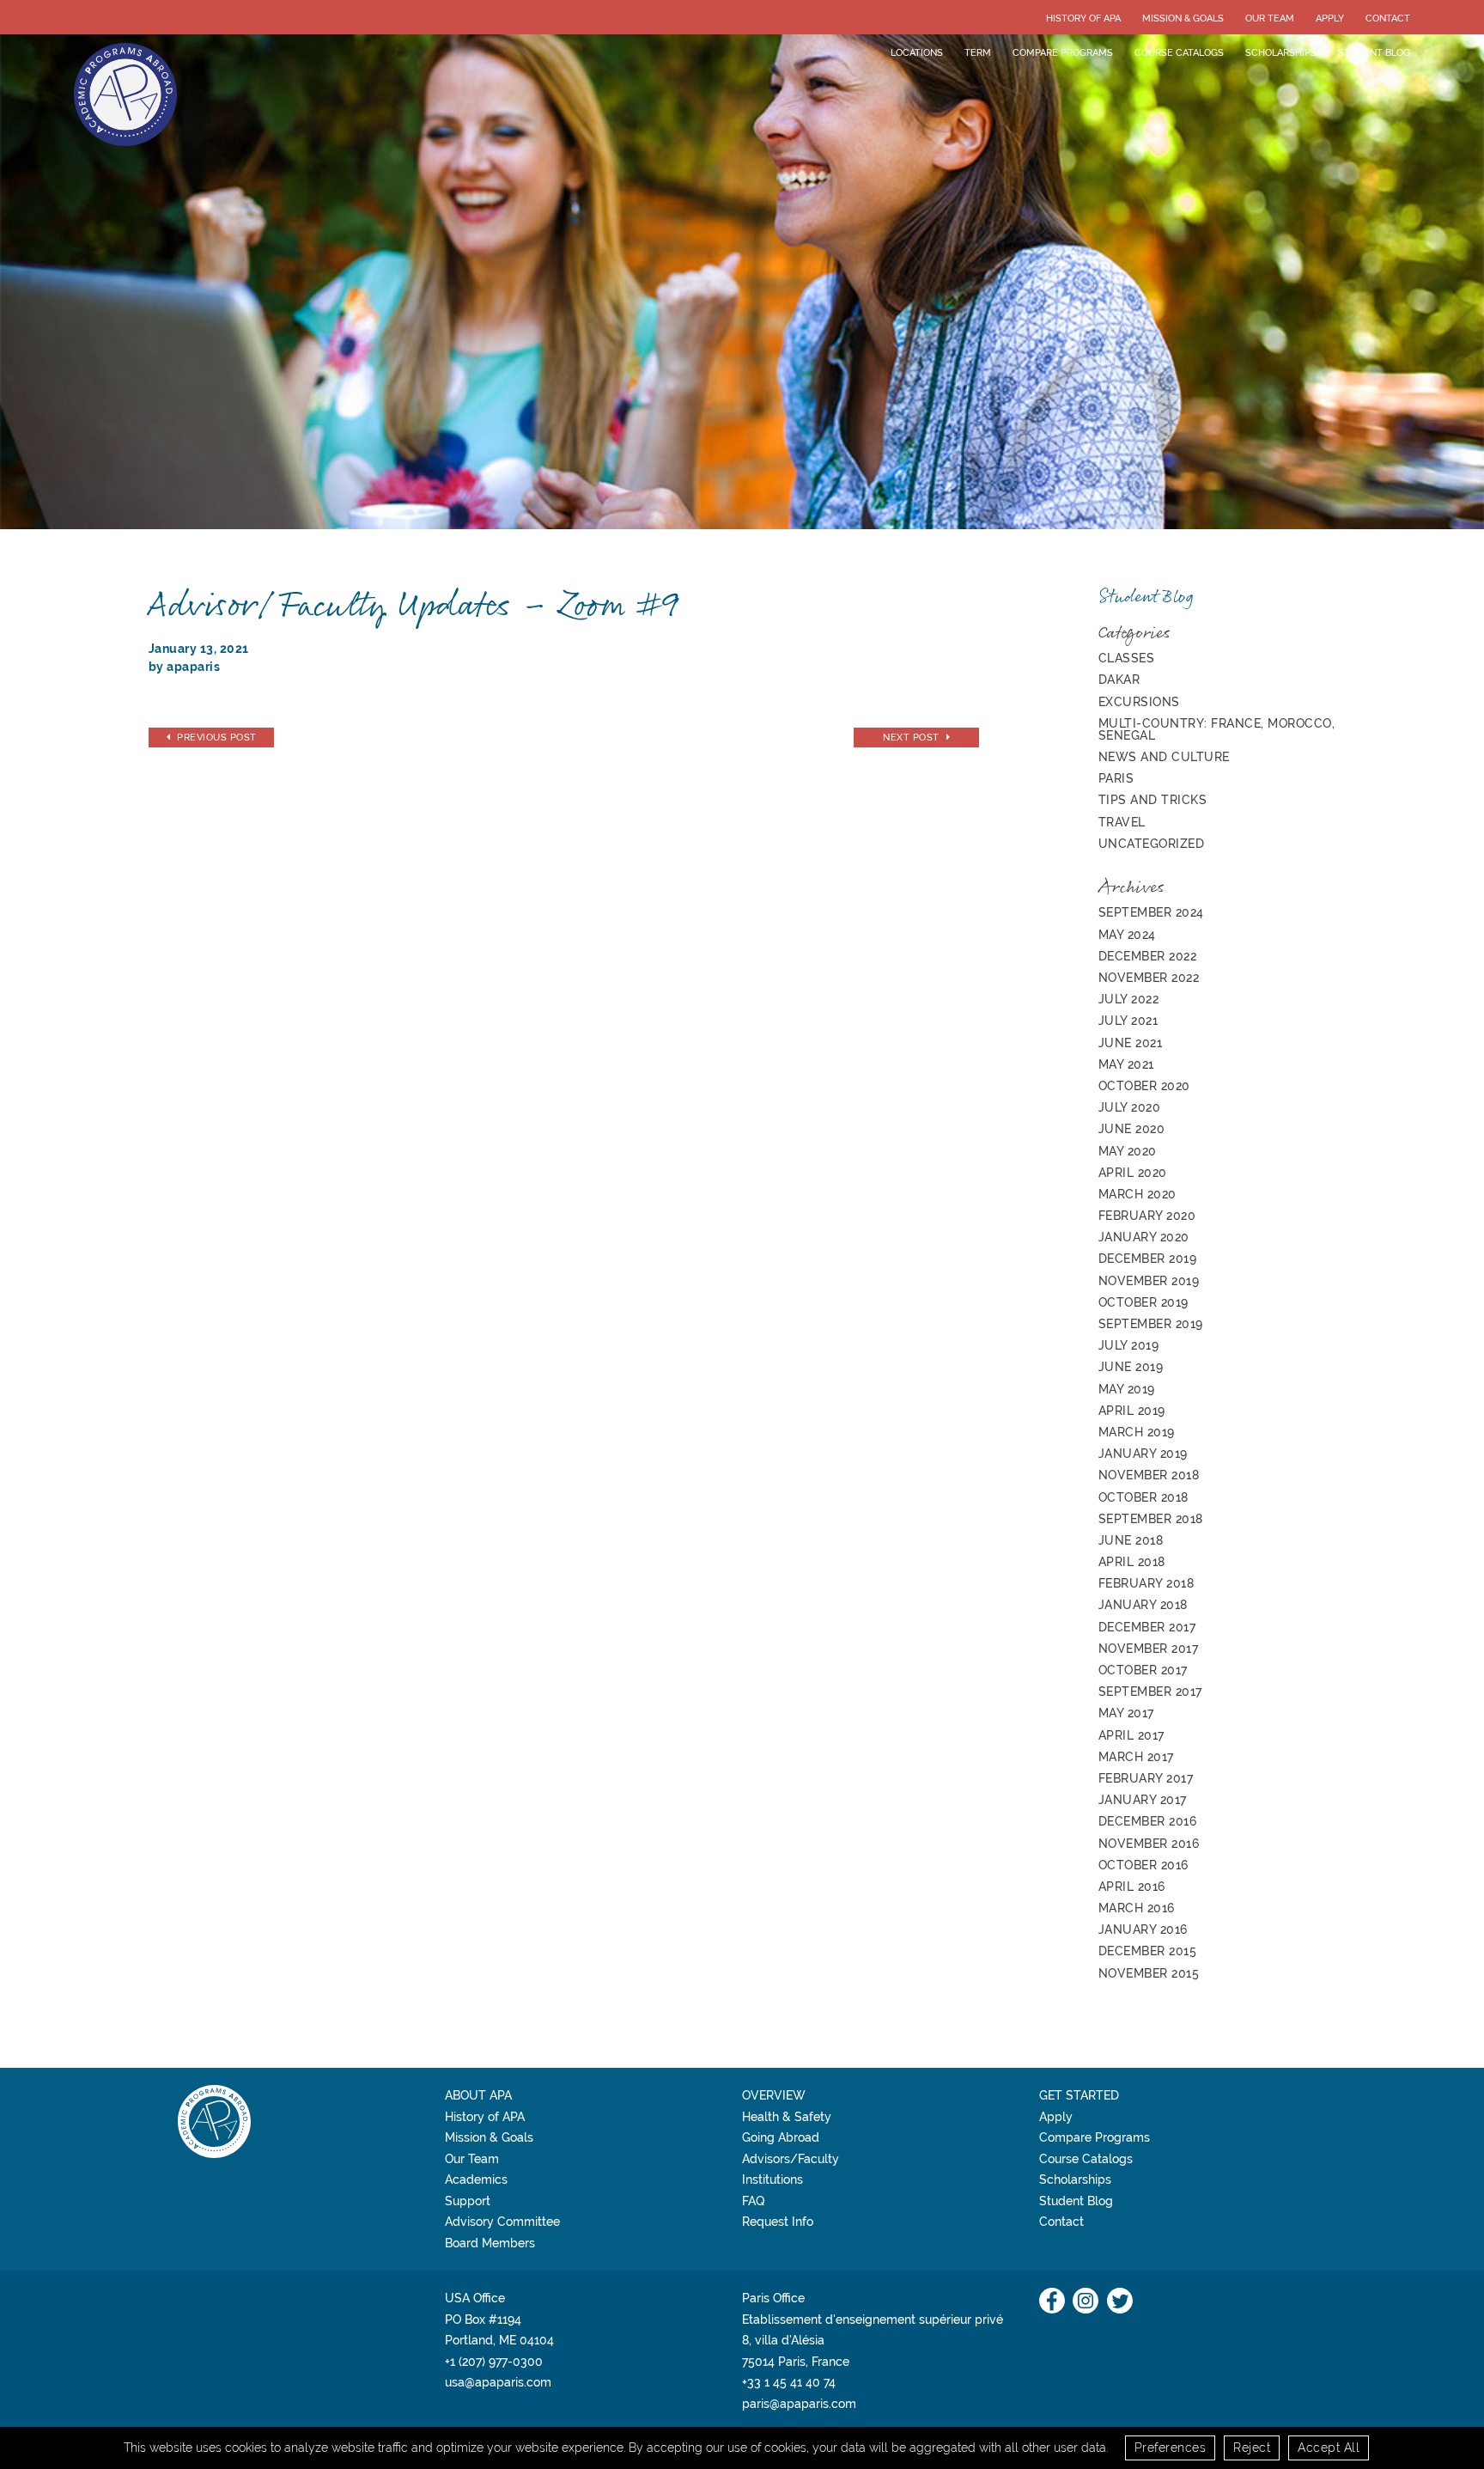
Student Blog (1374, 52)
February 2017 (1146, 1778)
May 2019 (1127, 1389)
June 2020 (1132, 1129)
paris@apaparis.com (799, 2404)
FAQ (753, 2201)
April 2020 (1133, 1173)
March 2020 (1137, 1194)
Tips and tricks (1153, 800)
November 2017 (1149, 1649)
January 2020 (1144, 1237)
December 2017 (1147, 1627)
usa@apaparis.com (498, 2382)
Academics (476, 2179)
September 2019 (1151, 1324)
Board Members (490, 2243)
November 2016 (1149, 1844)
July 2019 (1129, 1345)
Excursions (1139, 702)
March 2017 (1136, 1757)
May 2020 (1128, 1151)
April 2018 (1132, 1562)
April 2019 (1132, 1411)
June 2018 (1131, 1540)
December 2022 (1148, 956)
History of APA (1083, 18)
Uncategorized (1152, 844)
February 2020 (1147, 1216)
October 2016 (1143, 1865)
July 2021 (1128, 1021)
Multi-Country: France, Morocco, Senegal (1217, 729)
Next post (911, 737)
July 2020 (1130, 1107)
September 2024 (1151, 912)
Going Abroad (781, 2137)
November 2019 (1149, 1281)
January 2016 (1143, 1929)
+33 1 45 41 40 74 (789, 2382)
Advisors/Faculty (791, 2159)
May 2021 (1126, 1064)
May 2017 (1126, 1713)
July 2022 (1129, 999)
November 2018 (1149, 1475)
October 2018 (1143, 1497)
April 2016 (1132, 1887)
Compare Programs (1063, 52)
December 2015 (1148, 1951)
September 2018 (1151, 1519)
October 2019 (1143, 1302)
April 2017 (1131, 1735)
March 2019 (1137, 1432)
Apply (1330, 18)
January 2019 (1143, 1454)
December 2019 (1148, 1259)
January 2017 (1143, 1800)
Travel (1122, 822)
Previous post (217, 737)
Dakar (1119, 680)
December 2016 (1148, 1821)
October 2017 (1143, 1670)
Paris (1116, 778)
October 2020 (1144, 1086)
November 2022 (1149, 978)
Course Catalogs (1179, 52)
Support (468, 2201)
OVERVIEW (774, 2095)
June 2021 (1131, 1043)
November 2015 (1149, 1973)
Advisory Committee (502, 2222)
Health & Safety (787, 2117)
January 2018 (1143, 1605)
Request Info (778, 2222)
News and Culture (1164, 757)
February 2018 (1146, 1583)
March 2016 (1137, 1908)
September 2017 (1150, 1692)
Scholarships (1281, 52)
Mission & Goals (1183, 18)
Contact (1388, 18)
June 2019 (1131, 1367)
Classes (1127, 658)
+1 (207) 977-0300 (494, 2362)
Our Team (1270, 18)
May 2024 (1127, 935)
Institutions (772, 2179)
